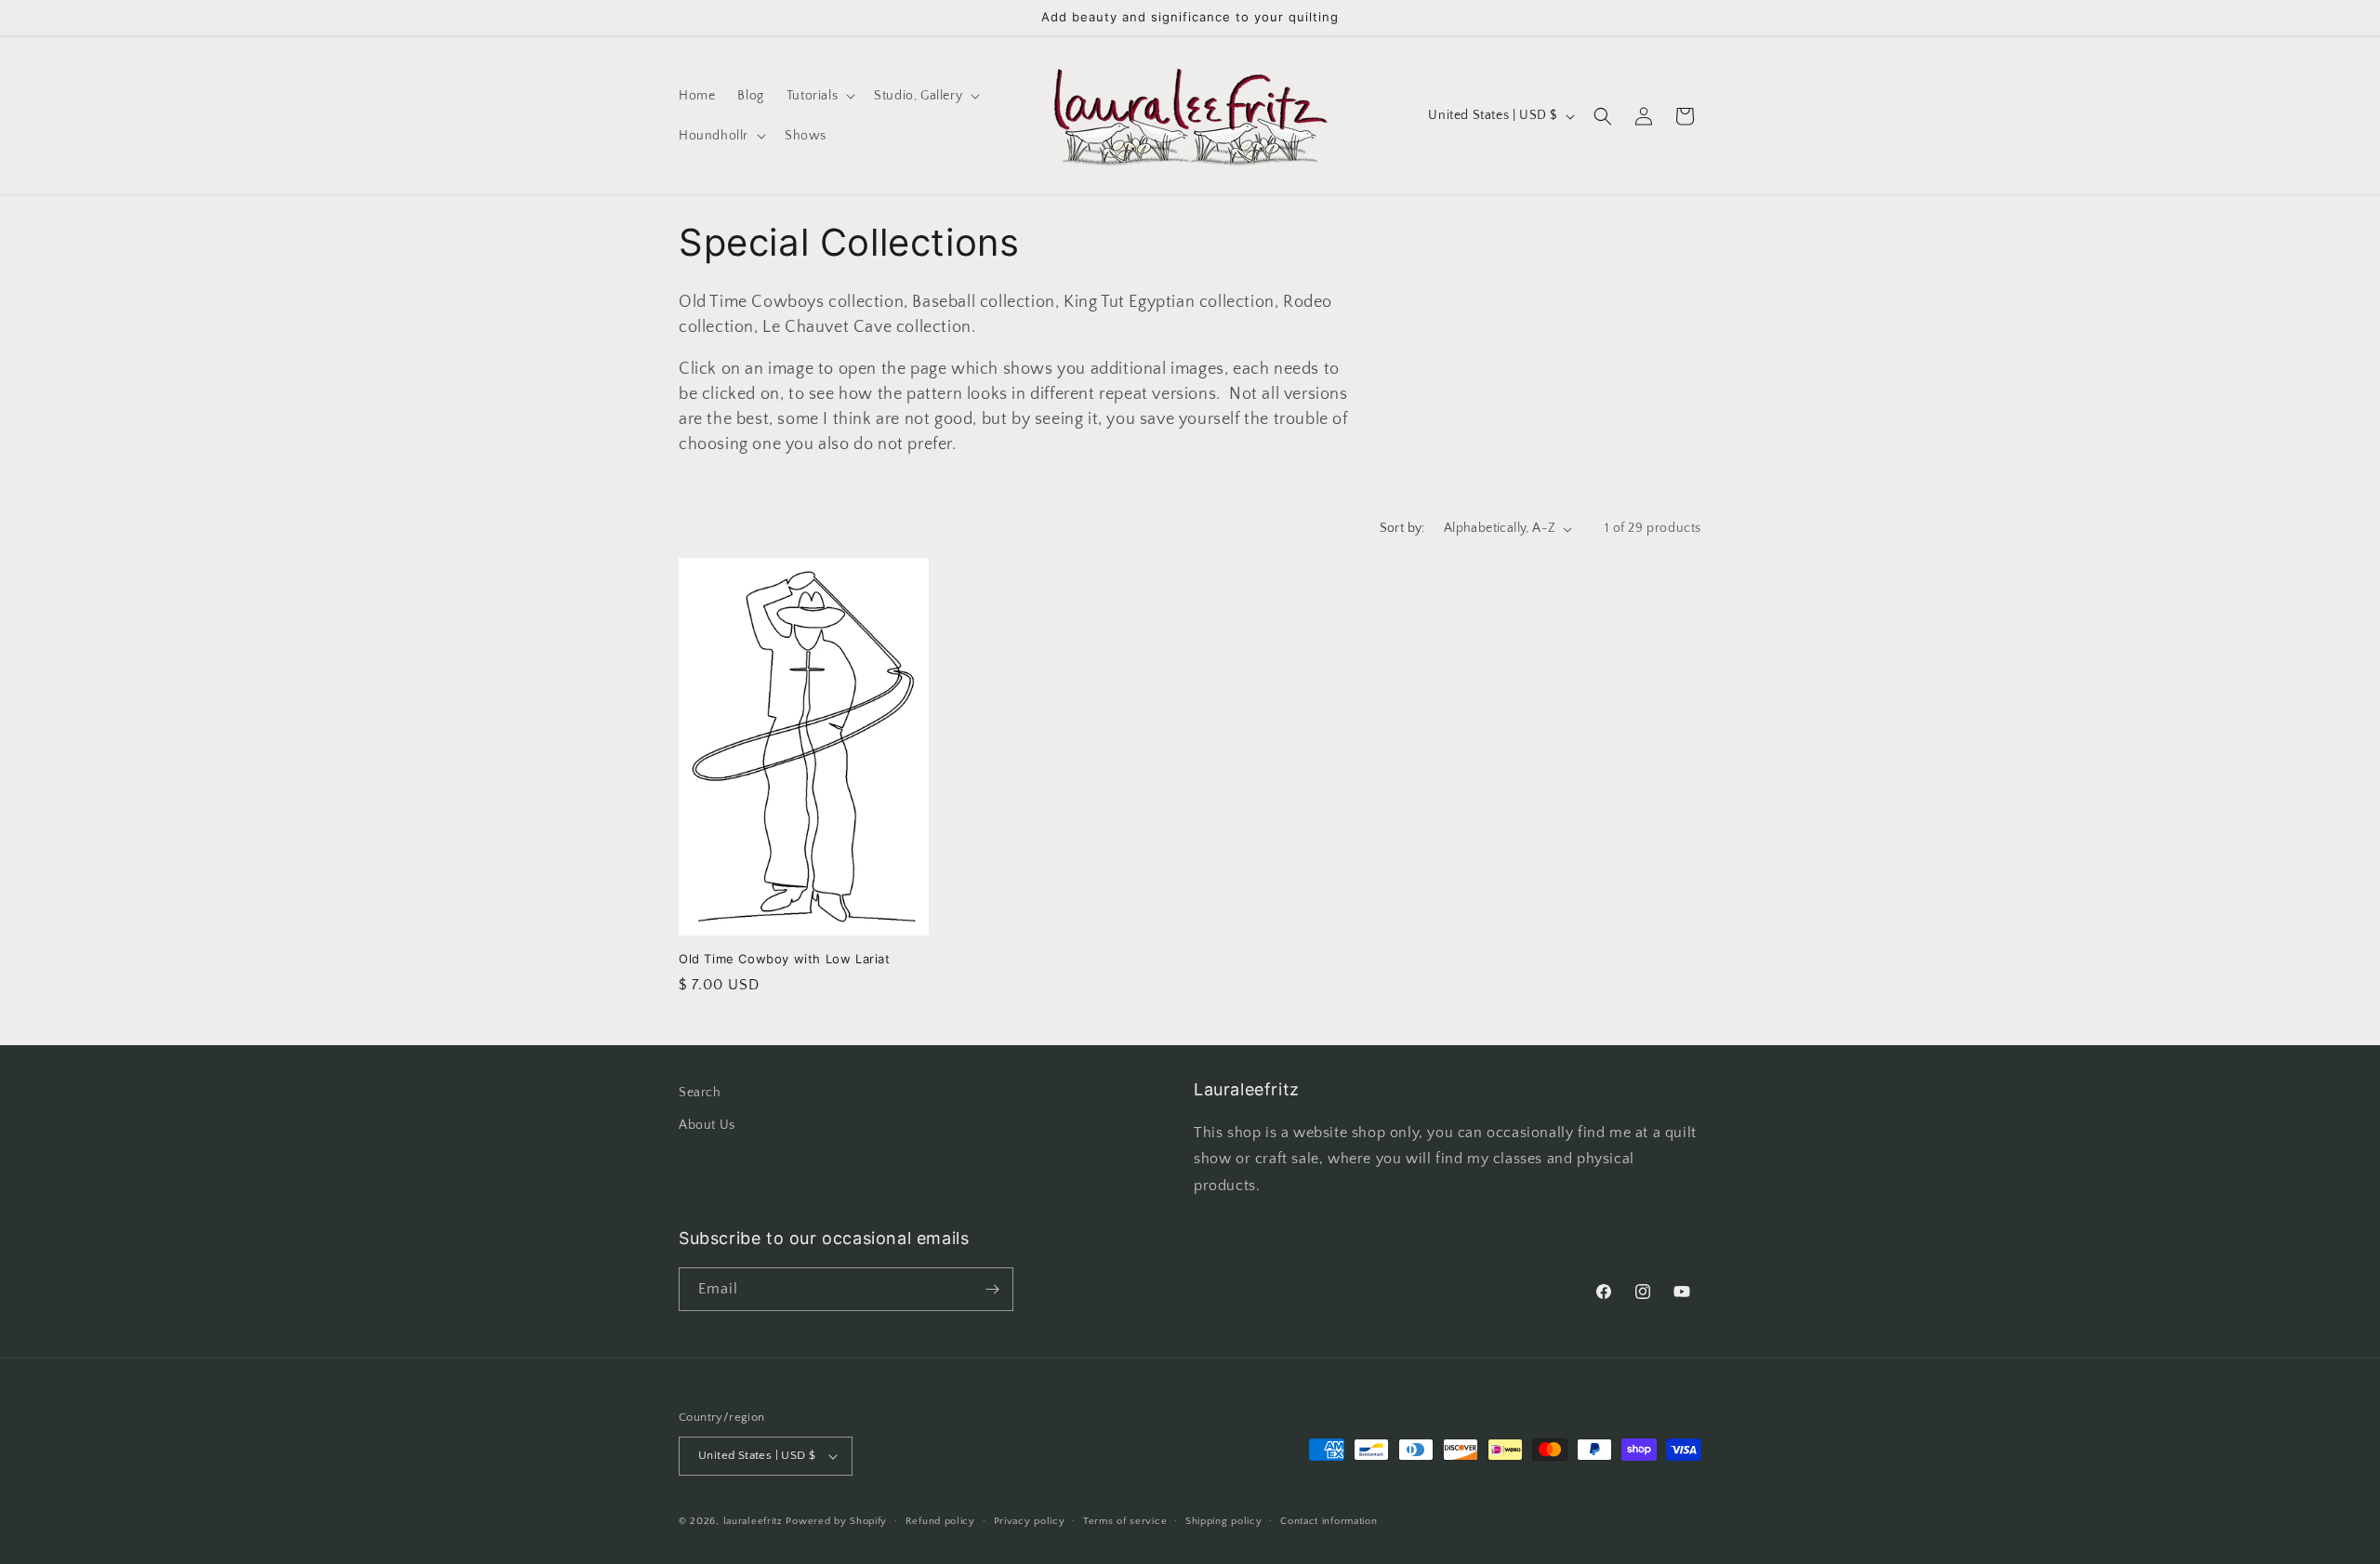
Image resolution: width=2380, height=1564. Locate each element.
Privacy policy (1030, 1521)
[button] (819, 96)
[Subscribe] (992, 1289)
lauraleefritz (753, 1521)
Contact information (1329, 1521)
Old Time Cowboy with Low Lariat (785, 959)
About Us (707, 1125)
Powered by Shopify (836, 1521)
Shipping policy (1224, 1521)
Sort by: (1402, 528)
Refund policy (940, 1521)
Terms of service (1125, 1521)
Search (700, 1093)
